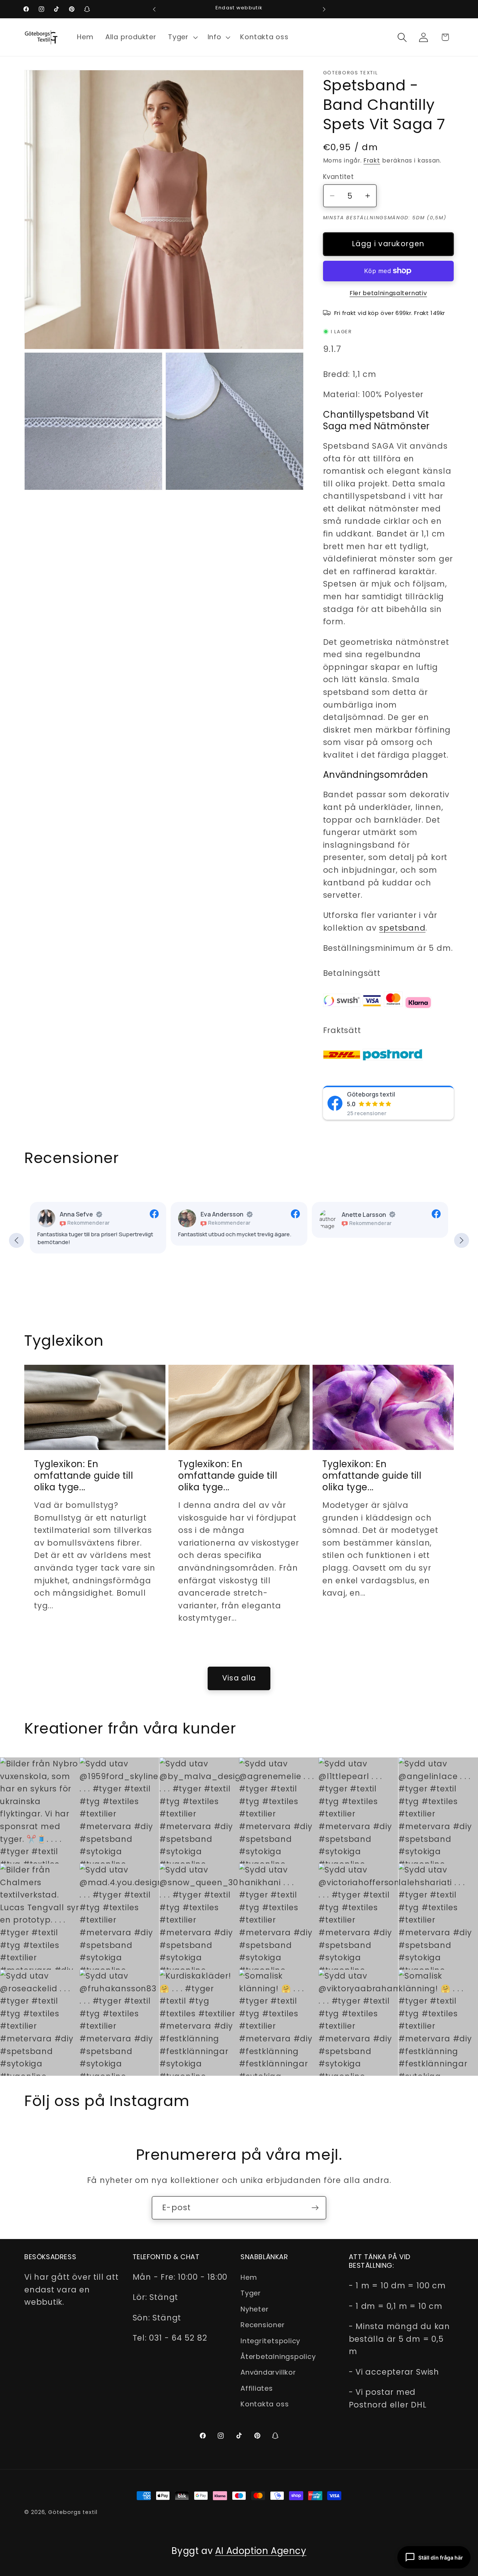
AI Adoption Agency (261, 2551)
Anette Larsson (364, 1215)
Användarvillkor (268, 2373)
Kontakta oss (265, 2404)
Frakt (372, 160)
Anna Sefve (76, 1215)
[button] (182, 37)
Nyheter (254, 2309)
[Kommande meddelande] (324, 9)
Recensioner (263, 2325)
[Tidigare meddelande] (154, 9)
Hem (249, 2277)
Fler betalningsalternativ (388, 293)
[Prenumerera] (315, 2208)
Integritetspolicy (270, 2341)
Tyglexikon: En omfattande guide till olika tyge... (84, 1476)
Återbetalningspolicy (278, 2357)
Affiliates (257, 2388)
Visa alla (239, 1678)
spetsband (402, 928)
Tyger (251, 2293)
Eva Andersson (222, 1215)
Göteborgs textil (371, 1094)
